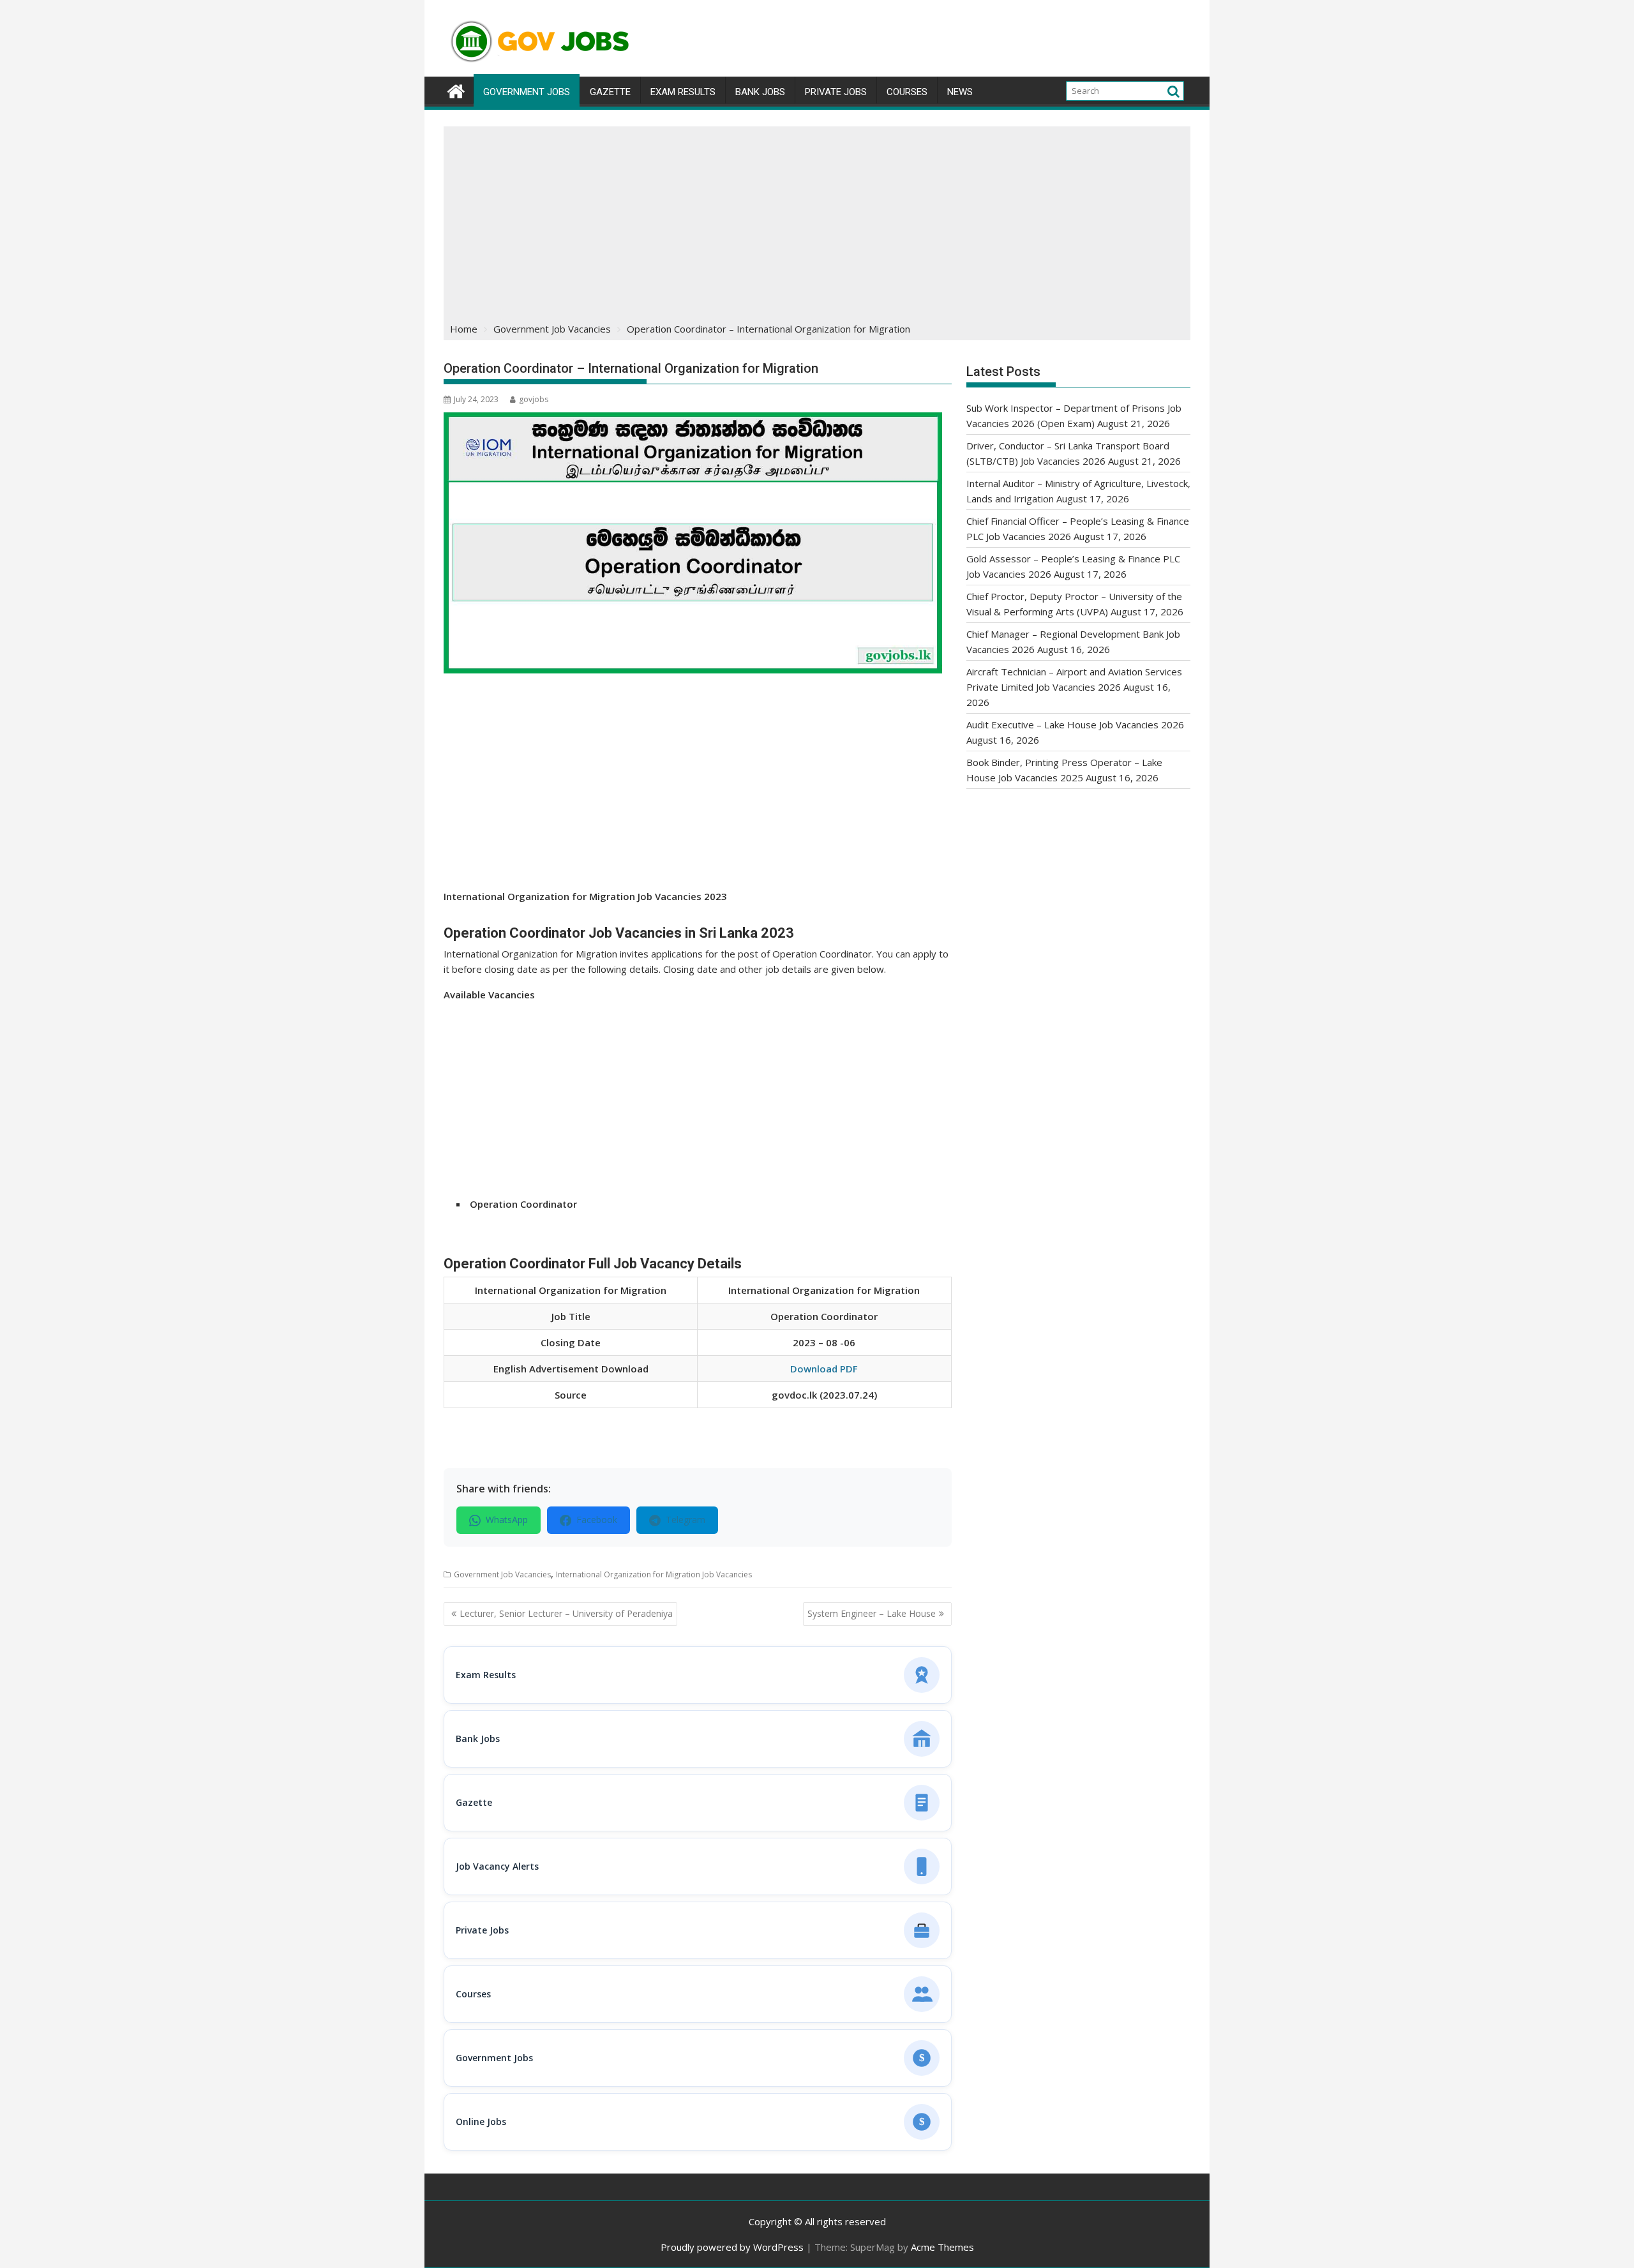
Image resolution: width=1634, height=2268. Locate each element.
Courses (907, 92)
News (960, 92)
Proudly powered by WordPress (732, 2247)
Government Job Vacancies (502, 1574)
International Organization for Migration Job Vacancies (654, 1574)
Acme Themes (942, 2247)
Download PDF (824, 1369)
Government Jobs (527, 92)
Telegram (686, 1520)
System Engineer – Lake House (872, 1613)
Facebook (597, 1520)
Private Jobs (836, 92)
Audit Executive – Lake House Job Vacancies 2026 (1075, 725)
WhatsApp (507, 1520)
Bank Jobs (760, 92)
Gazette (610, 92)
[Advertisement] (817, 222)
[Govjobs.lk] (456, 90)
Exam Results (683, 92)
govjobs (534, 399)
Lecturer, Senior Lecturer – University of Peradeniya (566, 1613)
